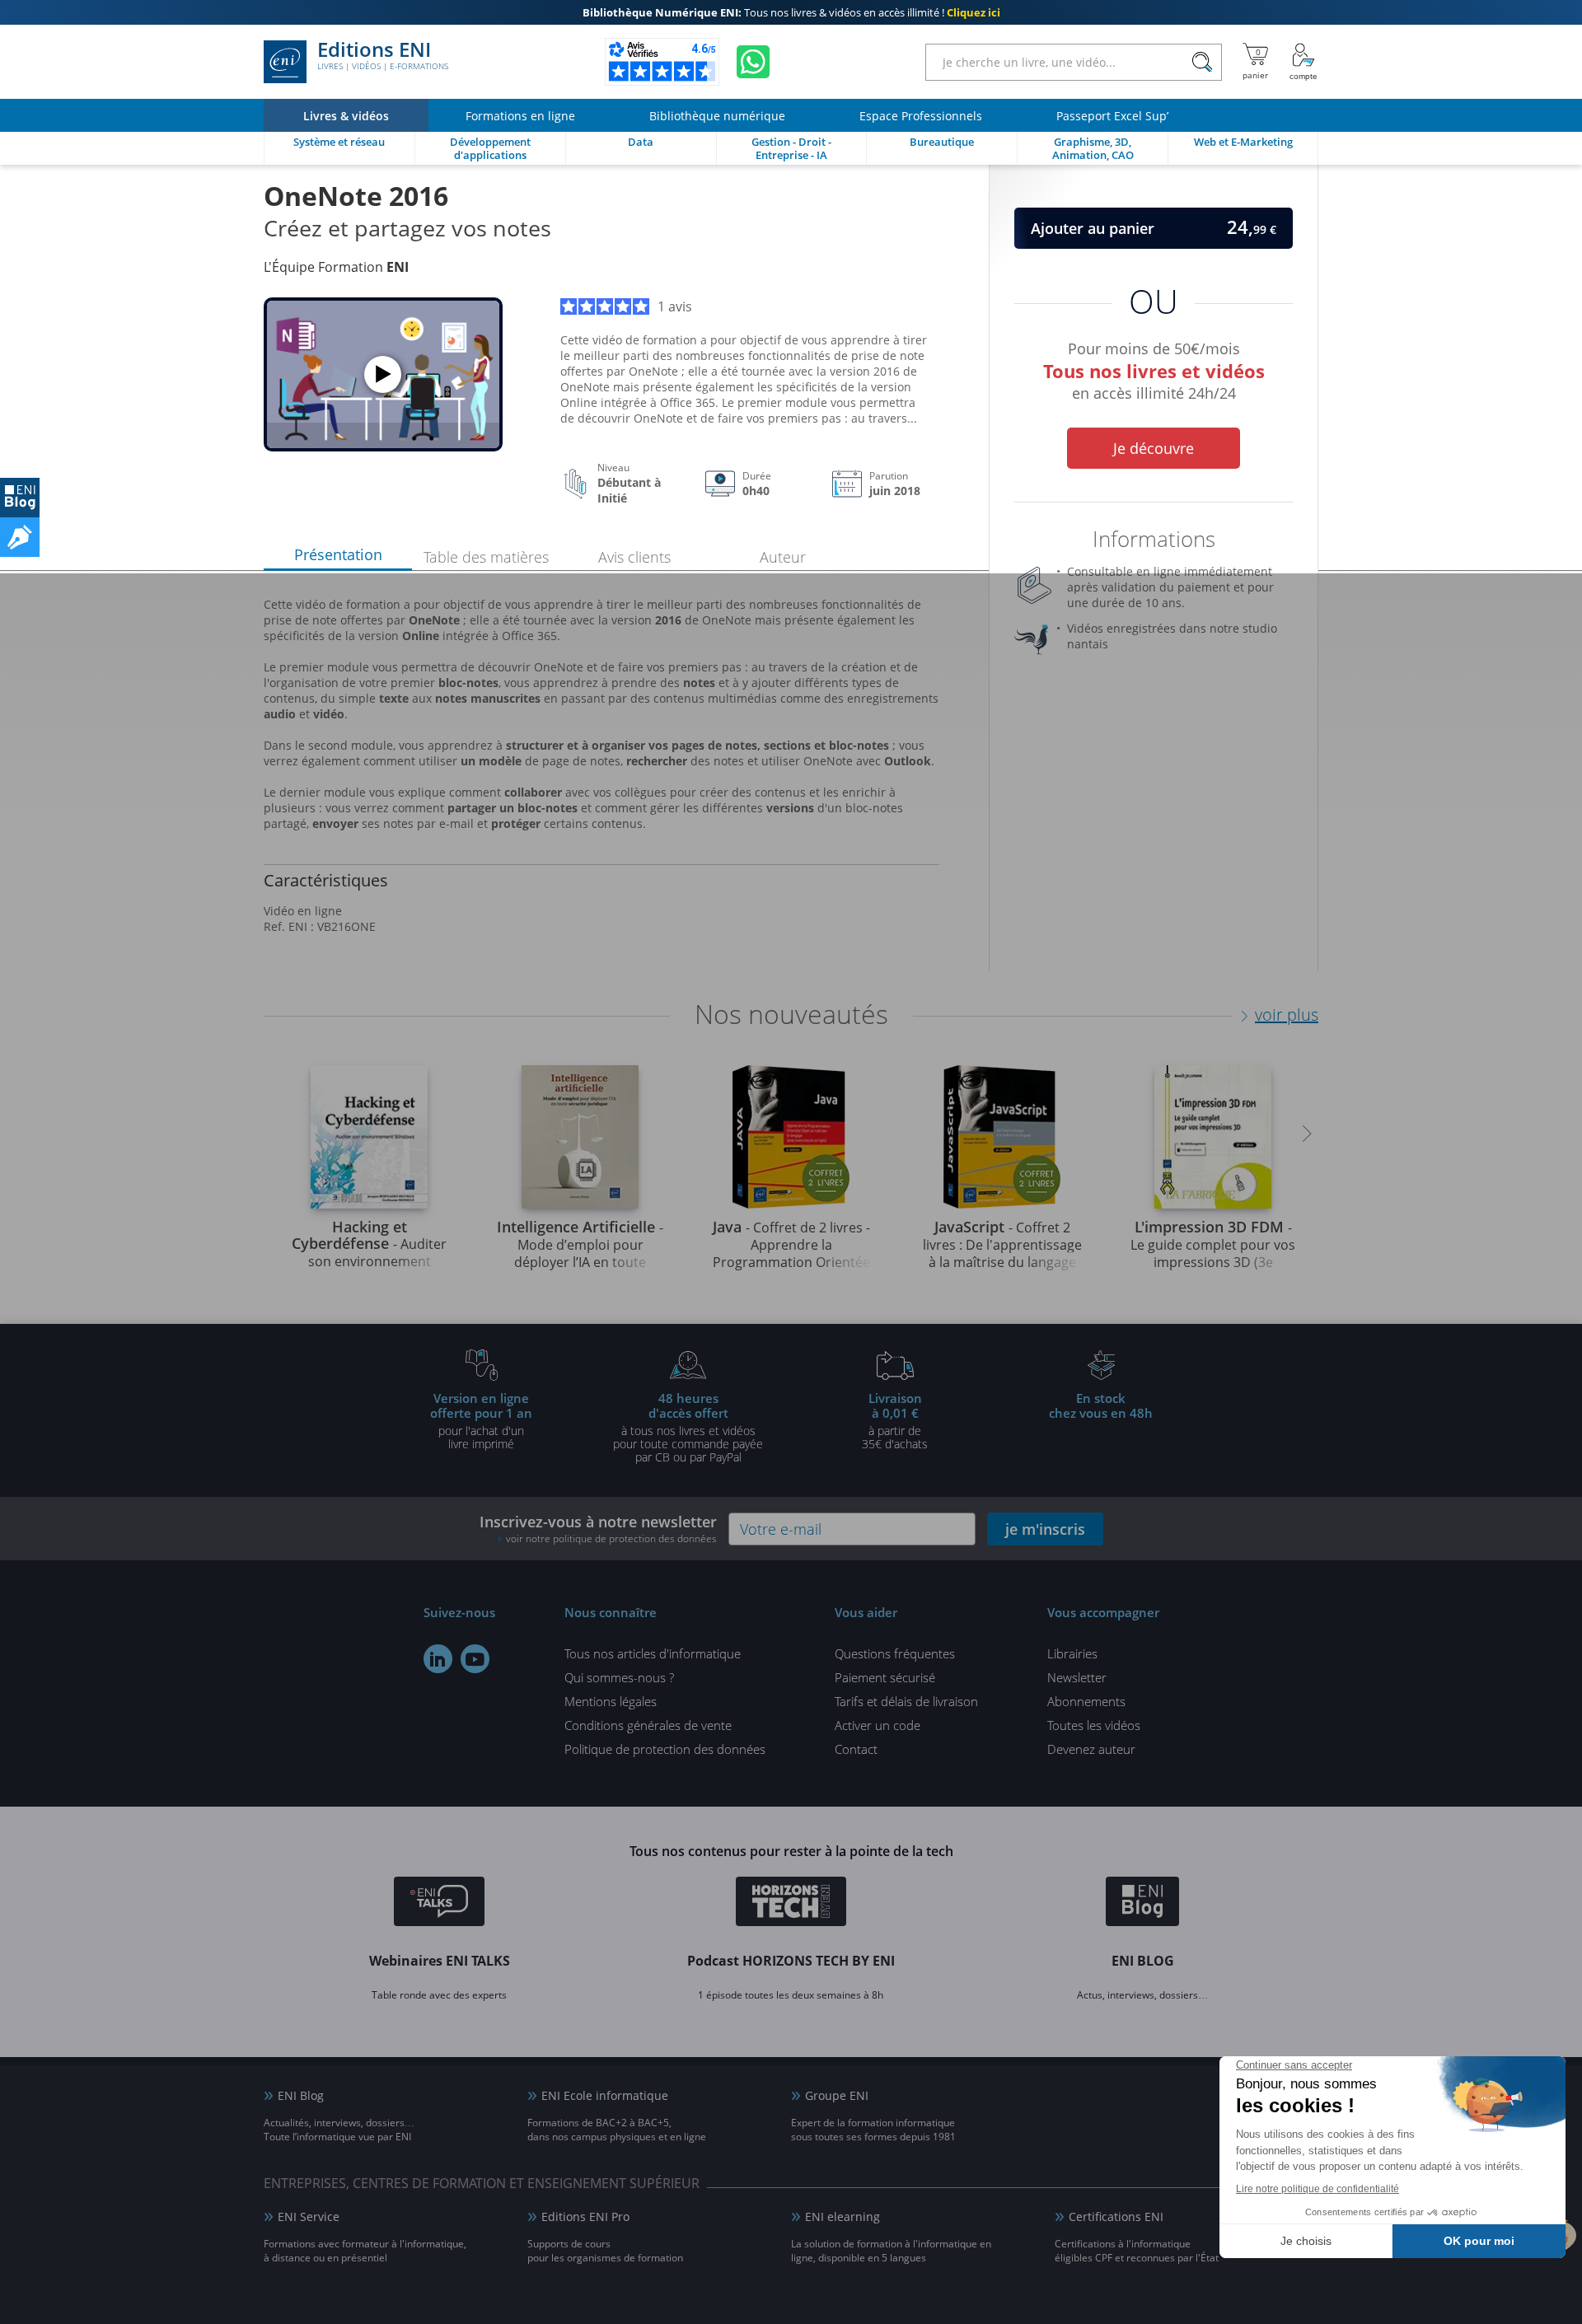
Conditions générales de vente (648, 1725)
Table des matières (486, 557)
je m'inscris (1045, 1529)
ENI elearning (842, 2216)
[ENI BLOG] (20, 498)
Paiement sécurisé (885, 1677)
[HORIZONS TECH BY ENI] (791, 1904)
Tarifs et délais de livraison (906, 1701)
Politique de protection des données (665, 1749)
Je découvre (1154, 448)
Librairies (1072, 1653)
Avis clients (634, 557)
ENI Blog (301, 2095)
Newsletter (1077, 1677)
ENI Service (309, 2216)
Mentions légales (611, 1701)
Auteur (783, 557)
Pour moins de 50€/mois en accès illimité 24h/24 (1154, 368)
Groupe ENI (837, 2095)
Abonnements (1086, 1701)
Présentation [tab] (338, 554)
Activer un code (878, 1725)
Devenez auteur (1091, 1749)
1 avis (675, 306)
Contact (856, 1749)
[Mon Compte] (1304, 62)
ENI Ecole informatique (605, 2095)
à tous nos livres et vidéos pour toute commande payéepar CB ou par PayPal (688, 1427)
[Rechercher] (1202, 62)
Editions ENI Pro (585, 2216)
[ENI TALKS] (439, 1904)
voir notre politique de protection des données (611, 1538)
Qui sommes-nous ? (619, 1677)
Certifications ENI (1116, 2216)
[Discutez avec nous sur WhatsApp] (753, 62)
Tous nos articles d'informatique (653, 1653)
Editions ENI (383, 56)
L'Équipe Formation (336, 267)
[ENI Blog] (1142, 1904)
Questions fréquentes (895, 1653)
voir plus (1287, 1015)
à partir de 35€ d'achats (895, 1420)
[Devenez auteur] (20, 537)
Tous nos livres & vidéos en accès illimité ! (791, 12)
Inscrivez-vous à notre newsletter (598, 1529)
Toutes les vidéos (1094, 1725)
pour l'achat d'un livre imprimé (481, 1420)
